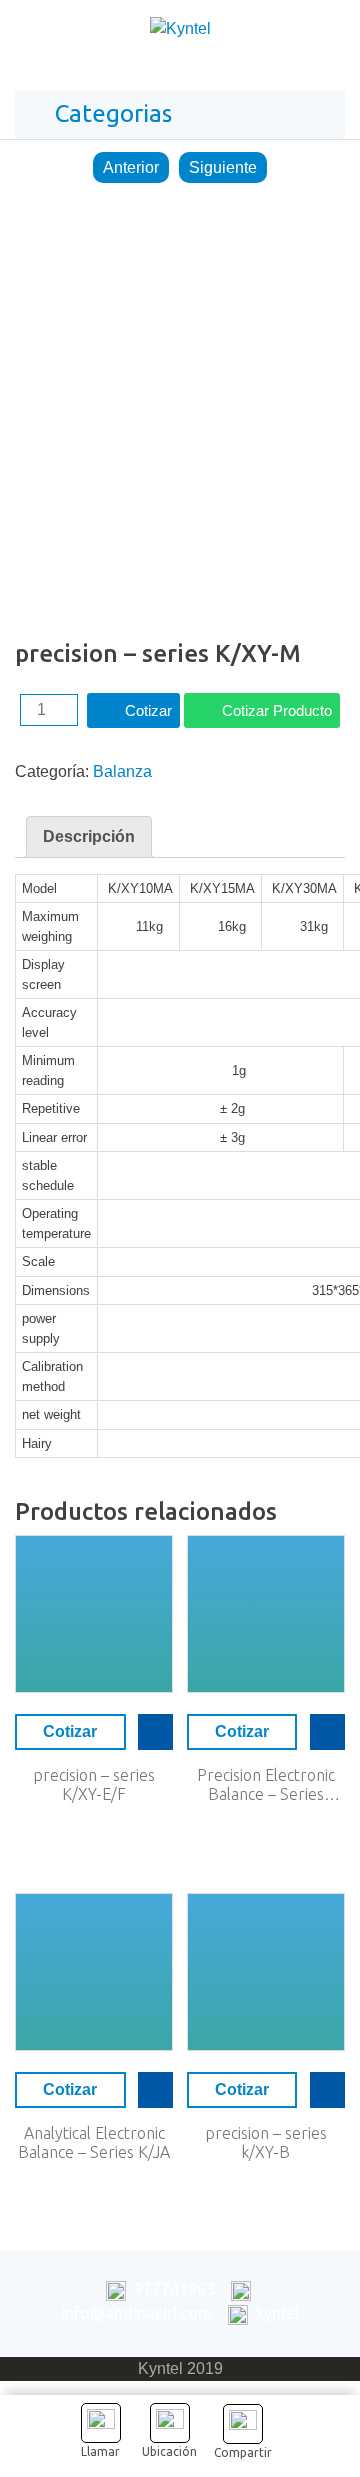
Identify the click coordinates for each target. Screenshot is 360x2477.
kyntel (277, 2313)
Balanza (122, 771)
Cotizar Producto (277, 710)
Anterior (131, 167)
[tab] (89, 837)
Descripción (89, 836)
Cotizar (148, 710)
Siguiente (223, 167)
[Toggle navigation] (324, 33)
